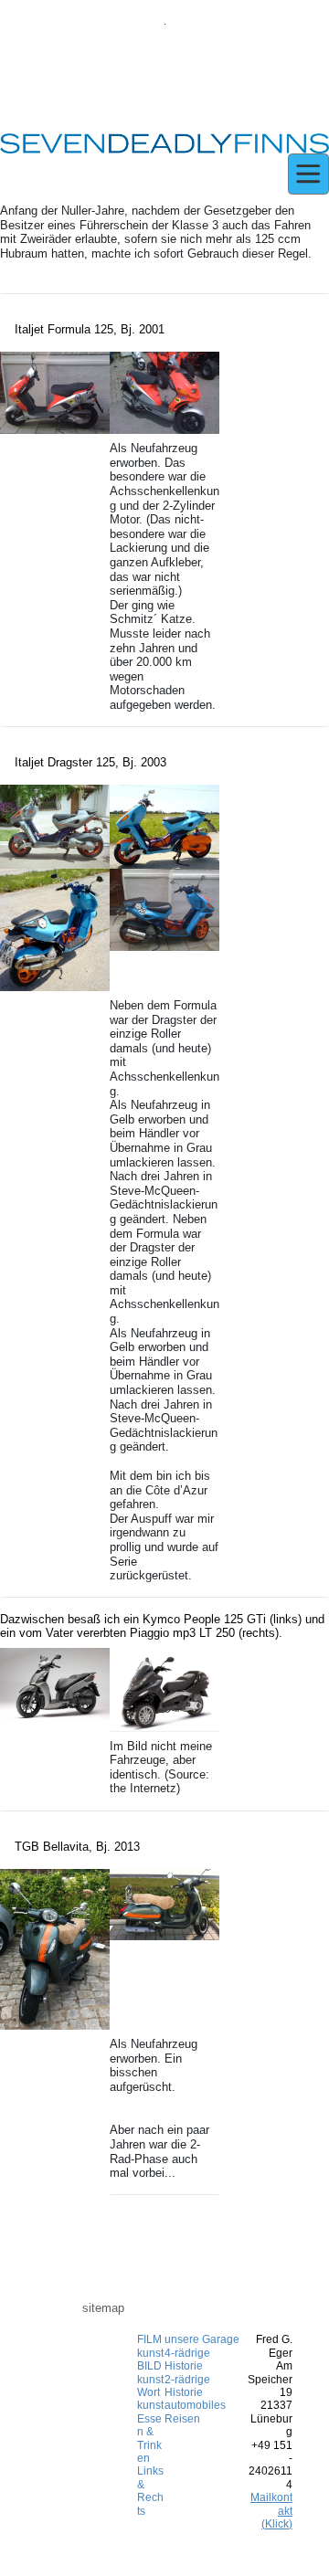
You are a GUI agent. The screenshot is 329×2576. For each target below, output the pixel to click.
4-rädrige (187, 2353)
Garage (219, 2339)
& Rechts (150, 2498)
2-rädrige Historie (187, 2386)
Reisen (182, 2419)
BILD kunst (150, 2372)
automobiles (195, 2405)
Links (150, 2471)
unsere (182, 2339)
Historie (184, 2366)
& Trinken (149, 2445)
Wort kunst (150, 2399)
